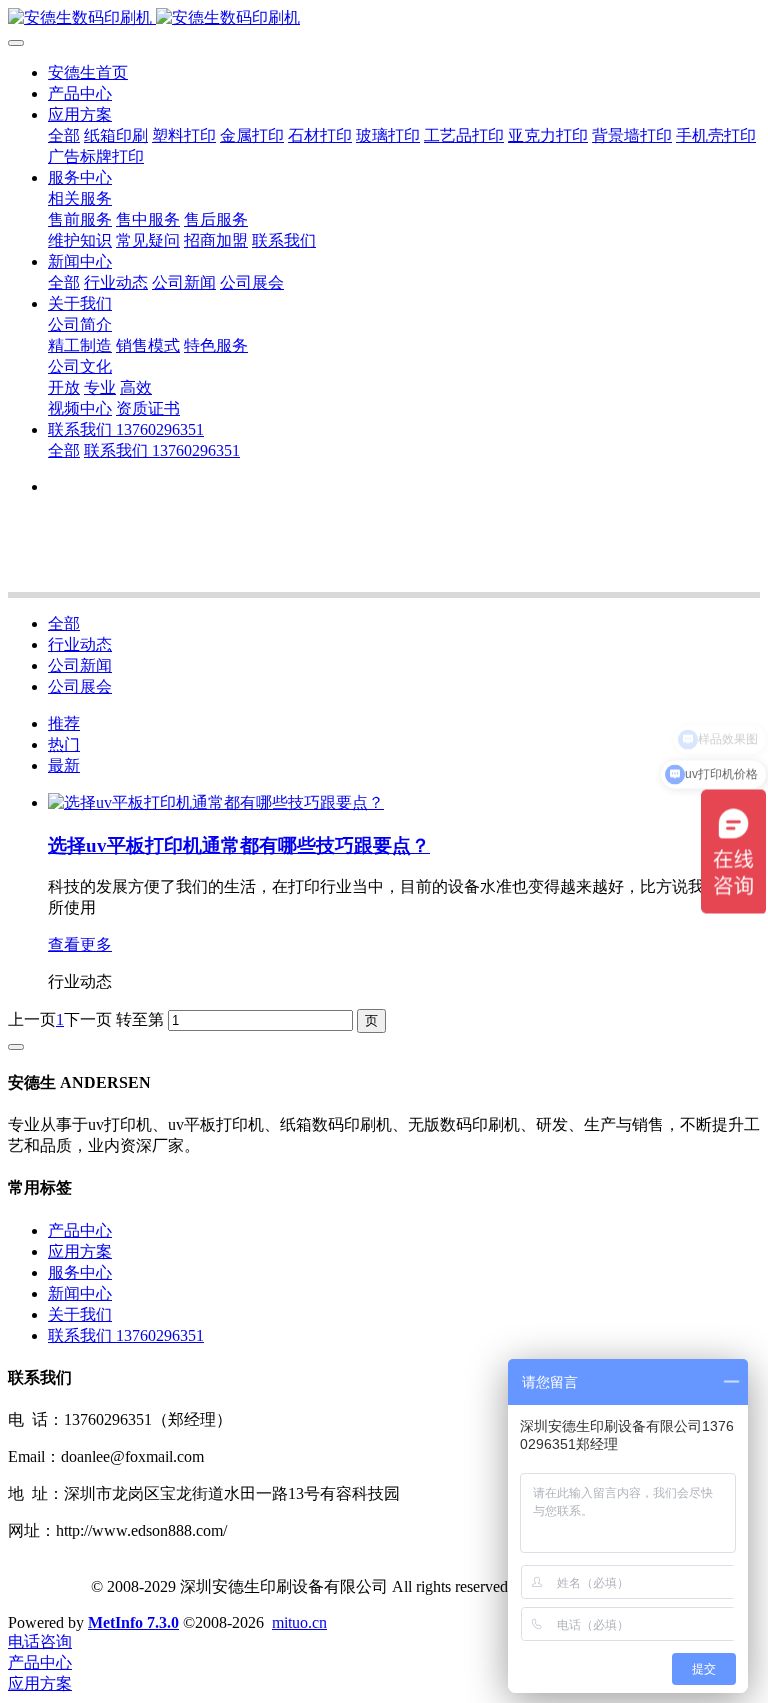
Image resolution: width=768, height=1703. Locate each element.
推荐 (64, 723)
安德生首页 (88, 72)
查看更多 (80, 944)
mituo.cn (299, 1622)
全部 (64, 135)
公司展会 (80, 686)
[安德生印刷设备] (384, 18)
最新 (64, 765)
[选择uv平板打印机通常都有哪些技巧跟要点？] (216, 802)
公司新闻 (80, 665)
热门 (64, 744)
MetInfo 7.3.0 (133, 1622)
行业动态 (80, 644)
